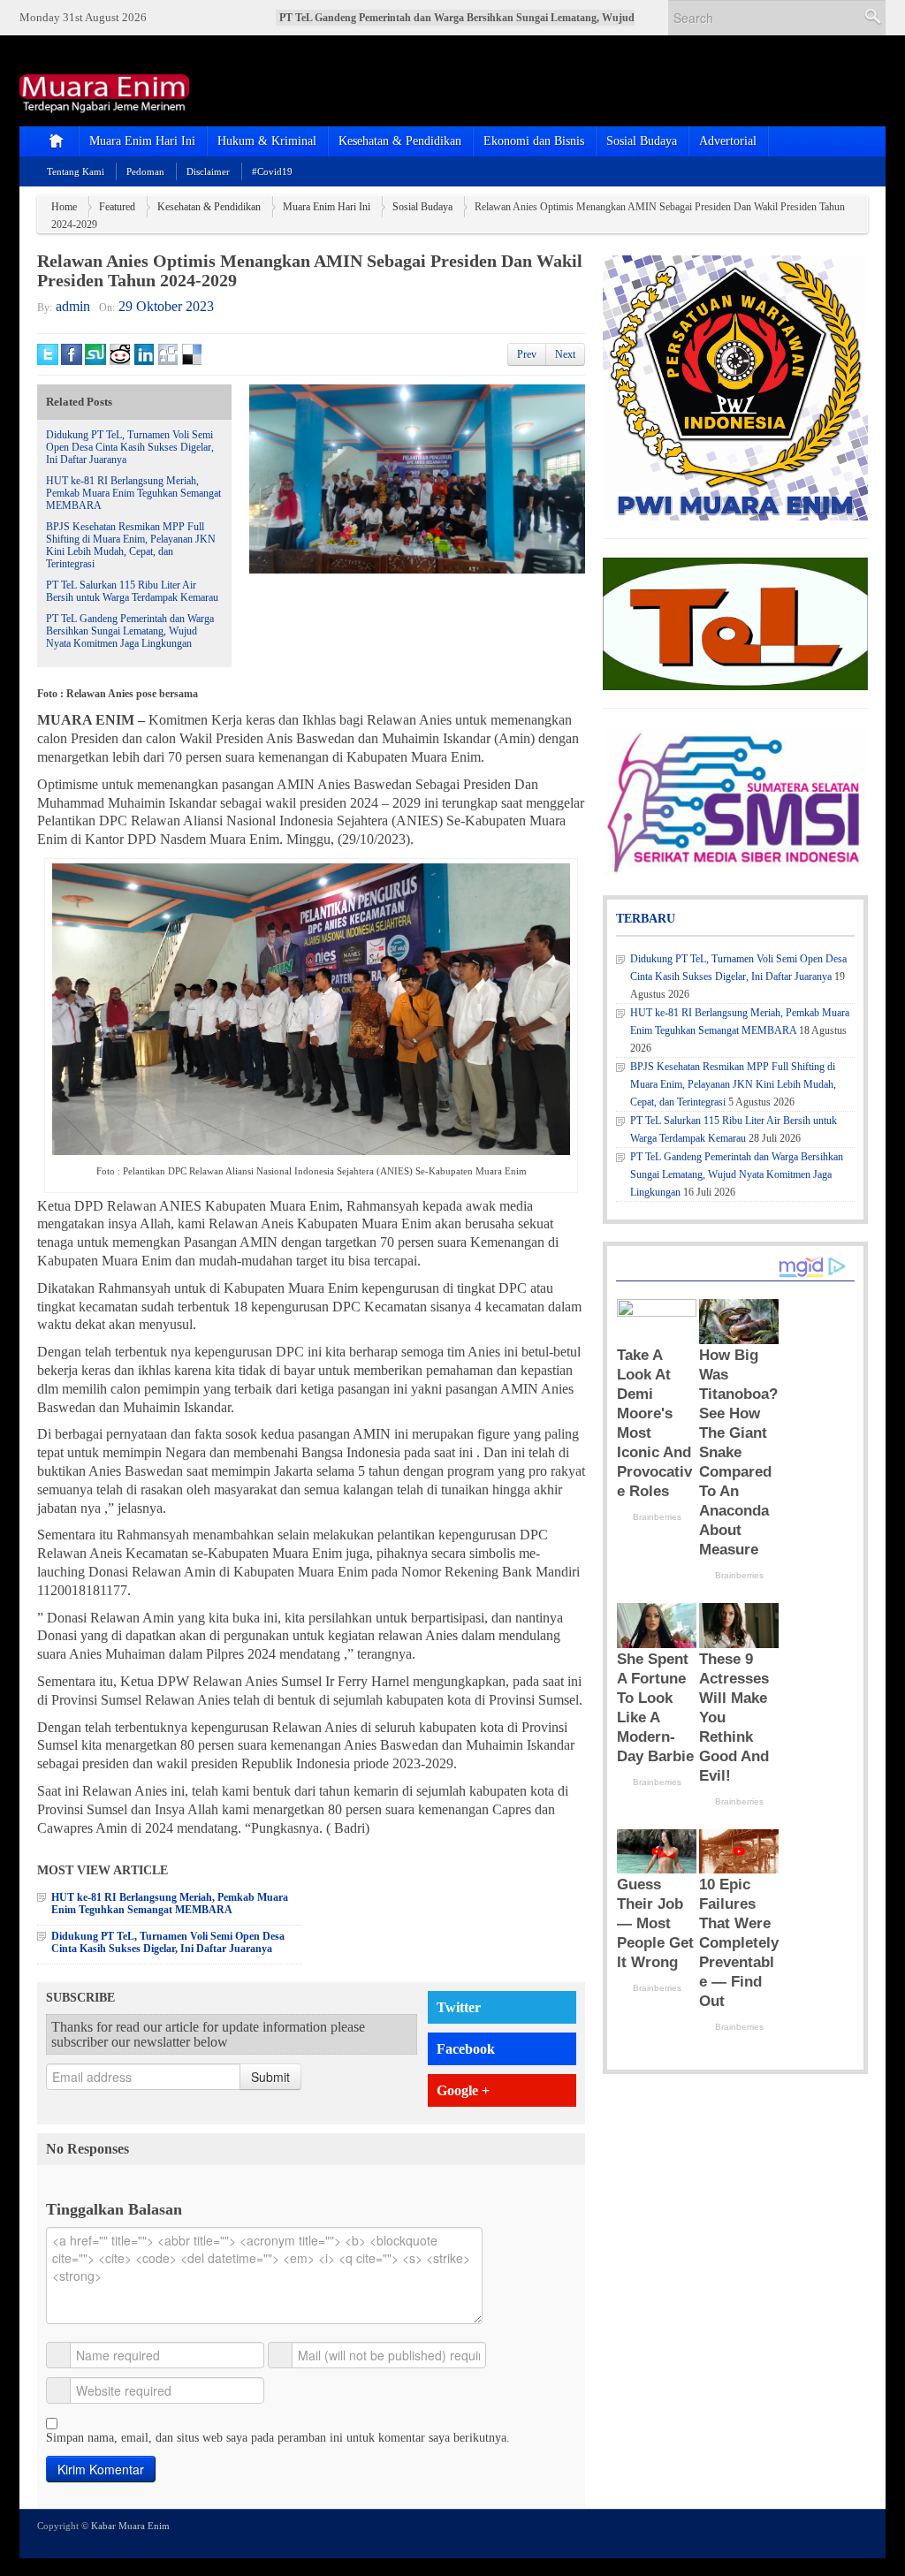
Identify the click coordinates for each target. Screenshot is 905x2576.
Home (64, 207)
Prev (527, 354)
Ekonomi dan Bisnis (534, 141)
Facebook (466, 2049)
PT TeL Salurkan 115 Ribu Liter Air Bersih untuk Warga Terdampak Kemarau (132, 591)
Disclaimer (208, 171)
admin (73, 306)
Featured (117, 207)
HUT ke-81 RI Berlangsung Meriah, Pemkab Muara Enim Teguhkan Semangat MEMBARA (133, 493)
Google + (463, 2090)
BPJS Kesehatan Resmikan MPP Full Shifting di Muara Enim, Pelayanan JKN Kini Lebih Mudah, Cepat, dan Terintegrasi (131, 545)
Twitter (459, 2007)
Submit (270, 2077)
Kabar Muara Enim (130, 2526)
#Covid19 (272, 171)
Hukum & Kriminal (267, 141)
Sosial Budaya (642, 141)
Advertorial (728, 141)
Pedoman (145, 171)
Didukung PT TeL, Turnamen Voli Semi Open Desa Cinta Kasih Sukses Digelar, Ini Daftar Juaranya (130, 447)
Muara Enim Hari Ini (142, 141)
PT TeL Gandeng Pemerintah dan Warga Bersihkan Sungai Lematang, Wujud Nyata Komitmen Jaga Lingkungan (130, 631)
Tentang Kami (76, 171)
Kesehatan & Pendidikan (400, 141)
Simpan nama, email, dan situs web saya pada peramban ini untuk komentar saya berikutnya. (278, 2438)
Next (565, 354)
